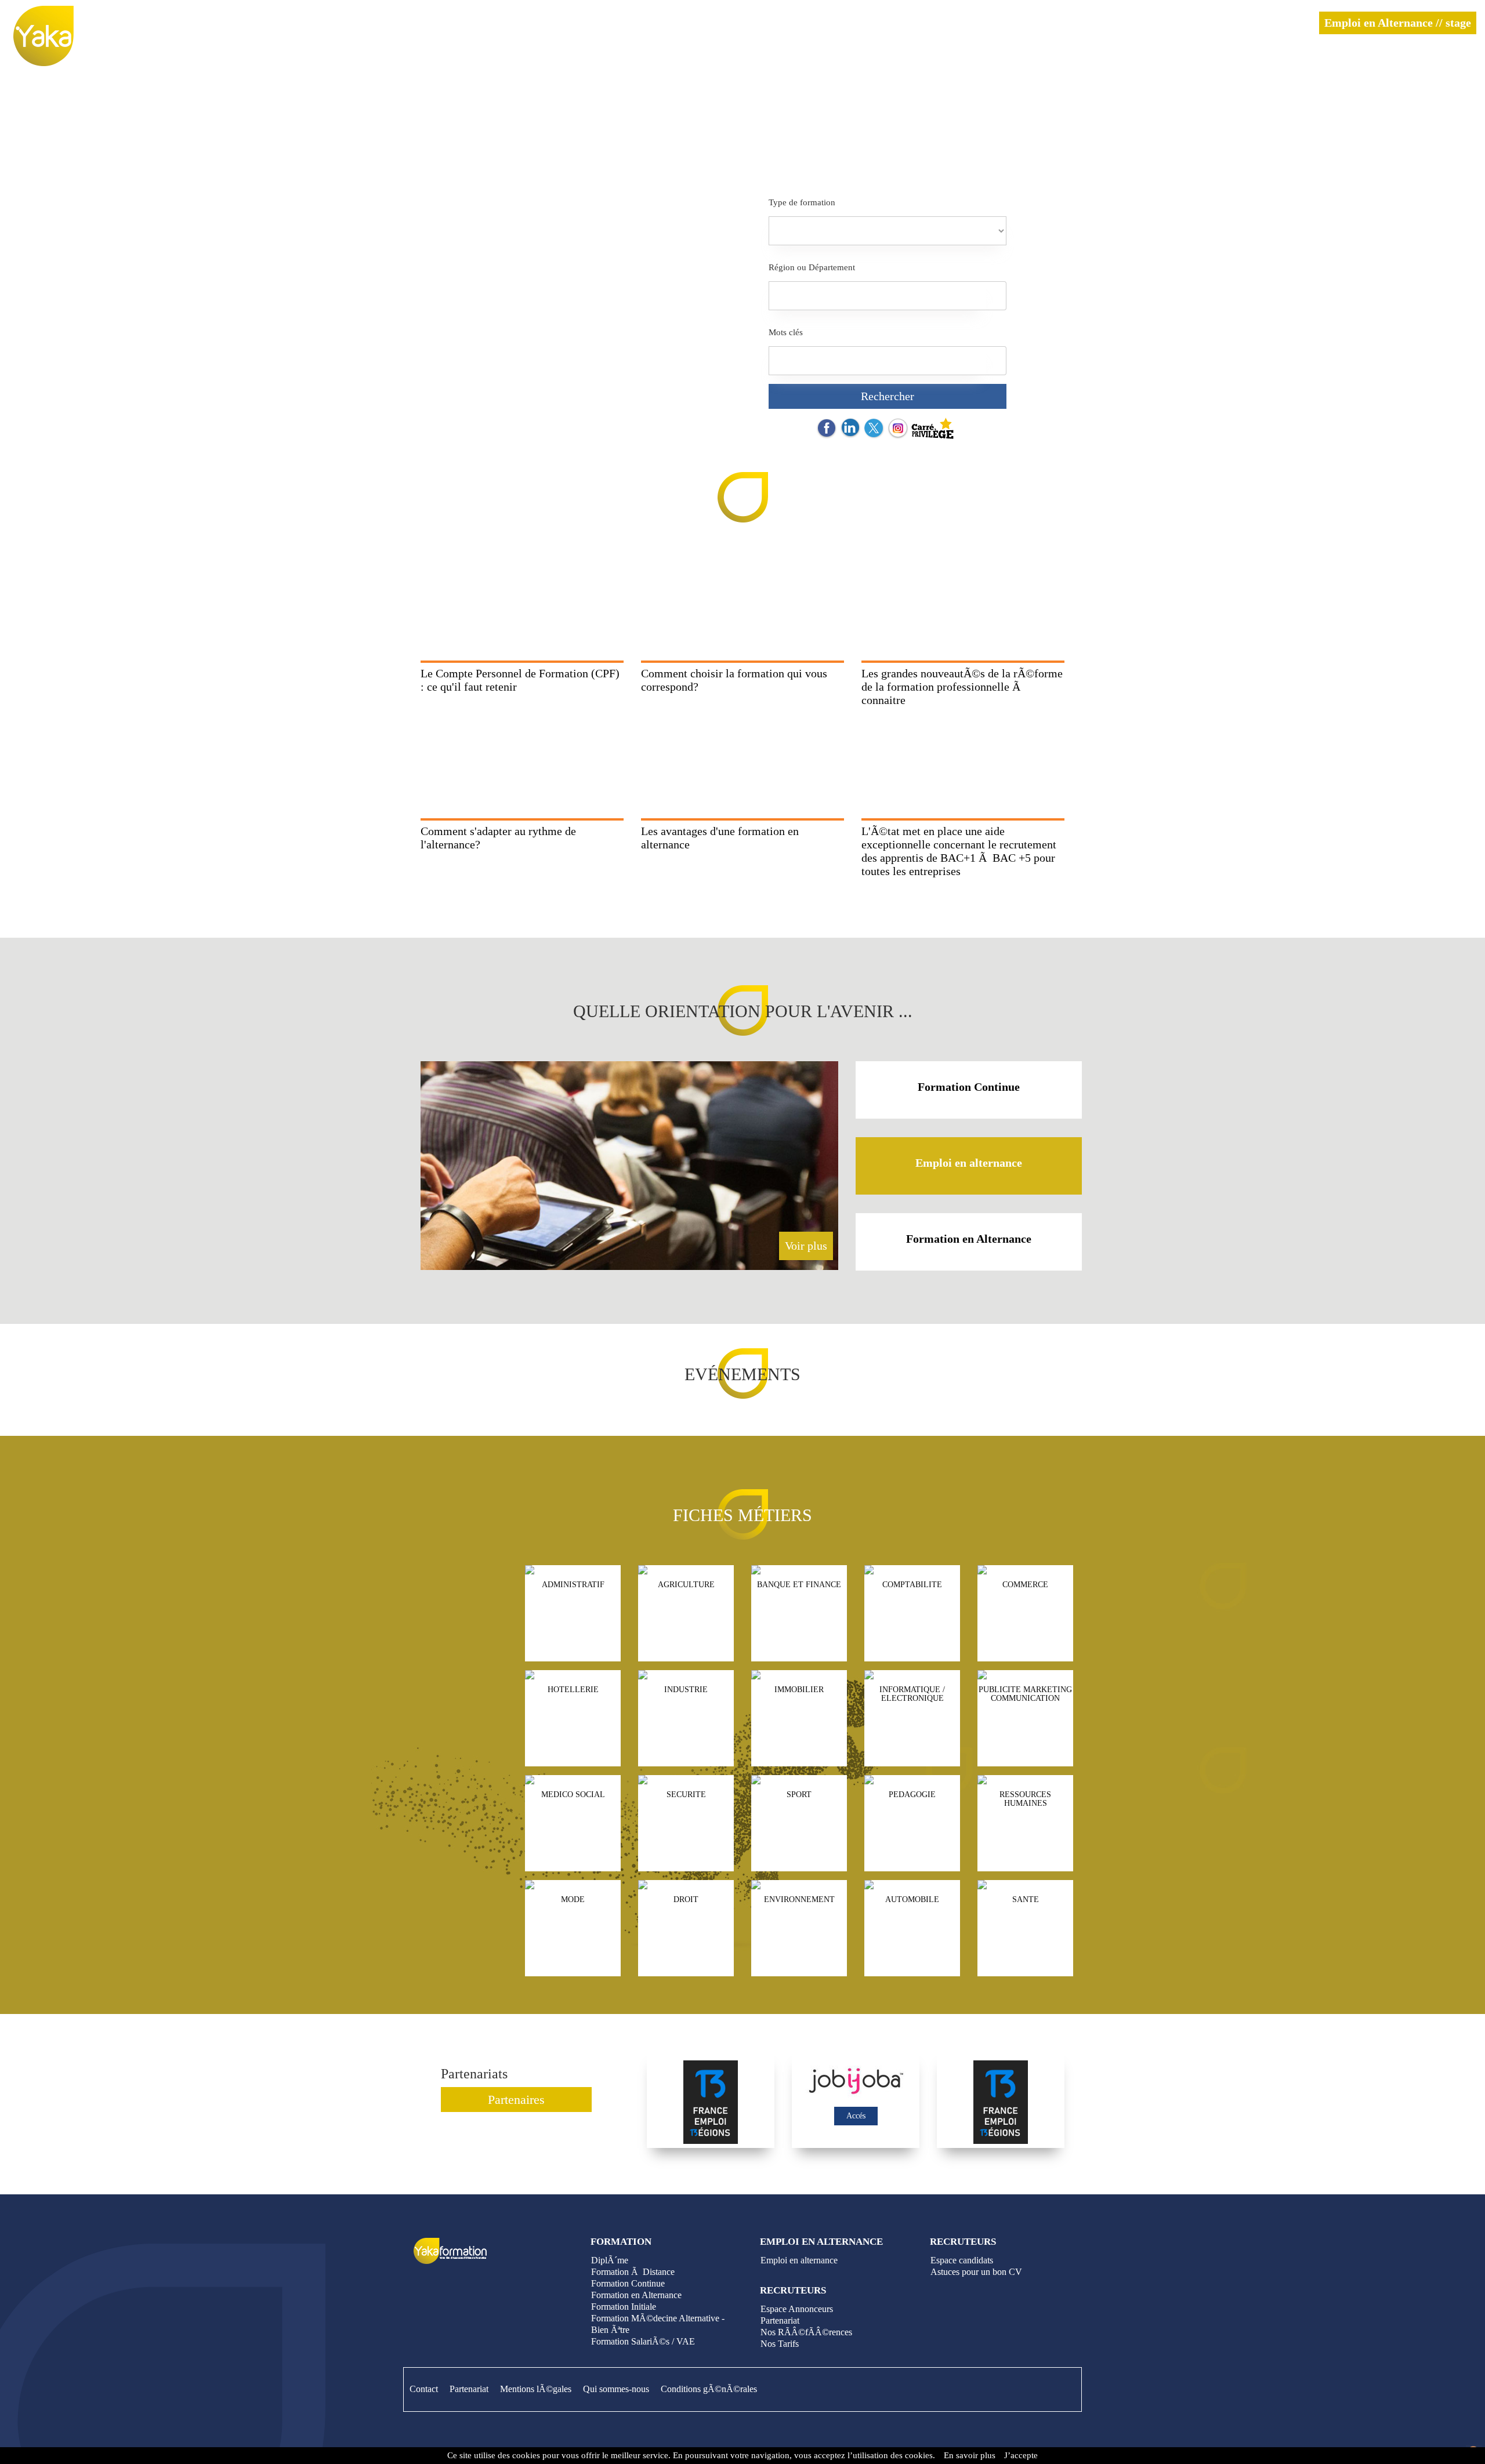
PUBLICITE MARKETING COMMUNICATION (1025, 1694)
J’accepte (1021, 2455)
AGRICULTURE (686, 1585)
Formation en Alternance (969, 1239)
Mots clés (786, 332)
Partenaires (516, 2100)
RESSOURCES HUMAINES (1025, 1799)
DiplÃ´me (610, 2260)
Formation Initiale (624, 2307)
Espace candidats (962, 2260)
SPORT (799, 1795)
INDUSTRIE (686, 1690)
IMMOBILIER (799, 1690)
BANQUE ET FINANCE (799, 1585)
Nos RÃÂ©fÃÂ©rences (806, 2332)
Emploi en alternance (969, 1163)
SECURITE (686, 1795)
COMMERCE (1025, 1585)
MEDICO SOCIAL (573, 1795)
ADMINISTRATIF (573, 1585)
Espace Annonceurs (797, 2309)
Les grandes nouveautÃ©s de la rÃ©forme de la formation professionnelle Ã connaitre (962, 687)
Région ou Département (812, 267)
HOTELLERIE (573, 1690)
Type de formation (802, 202)
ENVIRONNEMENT (799, 1899)
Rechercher (888, 396)
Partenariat (780, 2320)
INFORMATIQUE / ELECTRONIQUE (912, 1694)
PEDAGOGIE (912, 1795)
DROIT (686, 1899)
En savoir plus (970, 2455)
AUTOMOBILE (912, 1899)
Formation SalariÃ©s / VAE (643, 2341)
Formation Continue (969, 1087)
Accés (856, 2116)
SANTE (1026, 1899)
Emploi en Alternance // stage (1398, 23)
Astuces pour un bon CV (976, 2272)
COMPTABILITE (912, 1585)
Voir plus (806, 1246)
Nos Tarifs (780, 2344)
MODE (573, 1899)
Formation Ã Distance (633, 2272)
